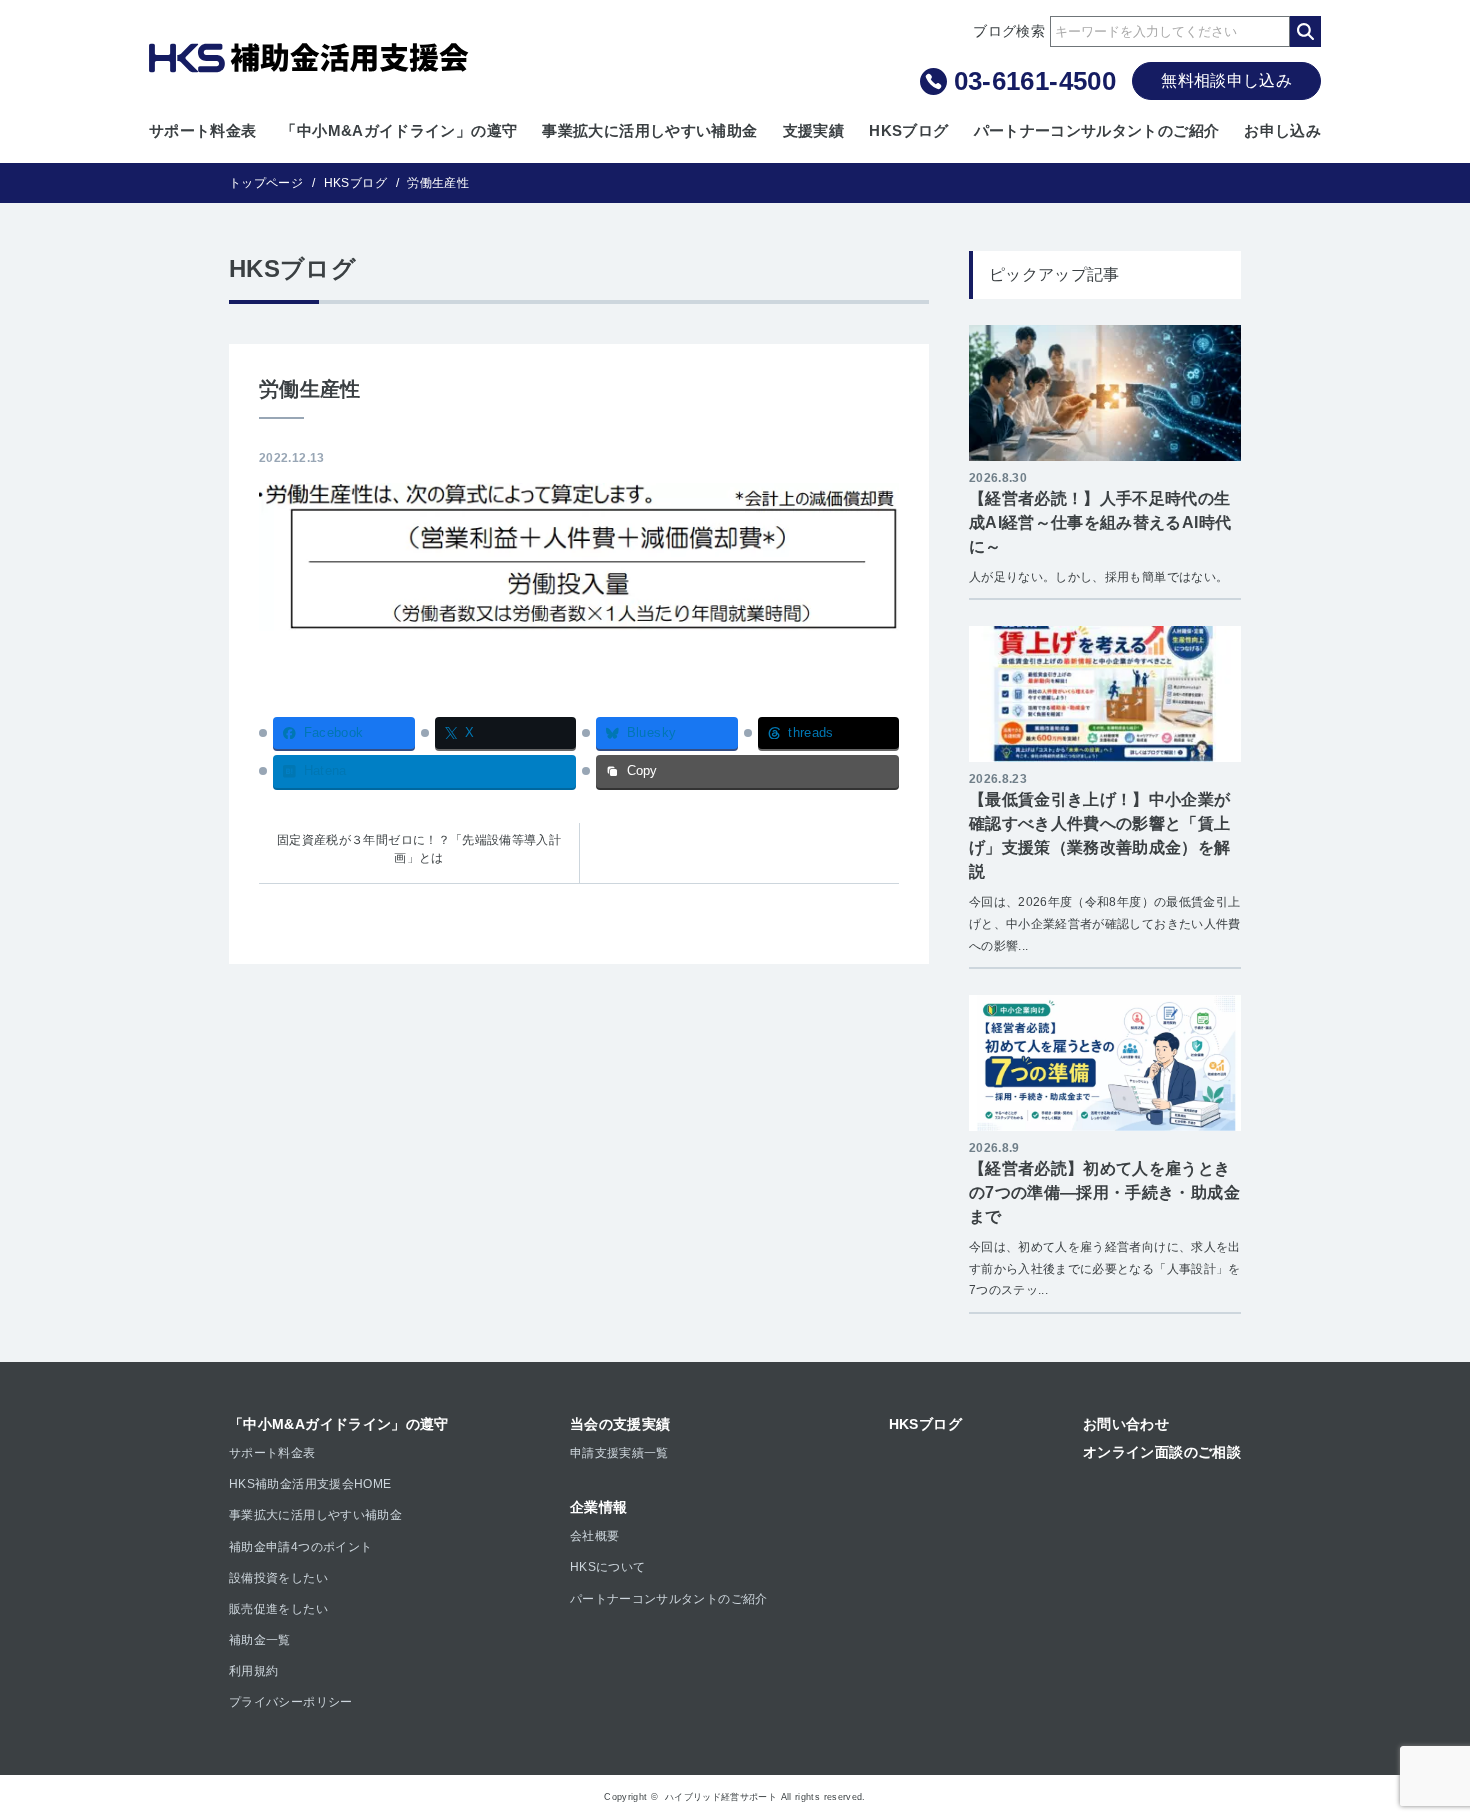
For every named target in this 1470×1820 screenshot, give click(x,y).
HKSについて (608, 1567)
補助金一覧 (260, 1640)
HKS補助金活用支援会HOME (310, 1484)
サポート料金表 (203, 130)
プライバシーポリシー (291, 1702)
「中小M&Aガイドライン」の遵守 (399, 130)
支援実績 (813, 130)
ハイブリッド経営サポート (721, 1797)
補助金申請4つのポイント (300, 1547)
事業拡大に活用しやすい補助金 (649, 130)
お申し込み (1282, 130)
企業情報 (598, 1507)
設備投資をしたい (278, 1578)
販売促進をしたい (278, 1609)
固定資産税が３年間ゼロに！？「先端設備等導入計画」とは (419, 849)
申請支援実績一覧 (619, 1453)
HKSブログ (908, 130)
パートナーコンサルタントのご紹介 (1097, 130)
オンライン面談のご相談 (1162, 1452)
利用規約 (253, 1671)
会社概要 (594, 1536)
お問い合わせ (1126, 1424)
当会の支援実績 (620, 1424)
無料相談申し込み (1226, 80)
